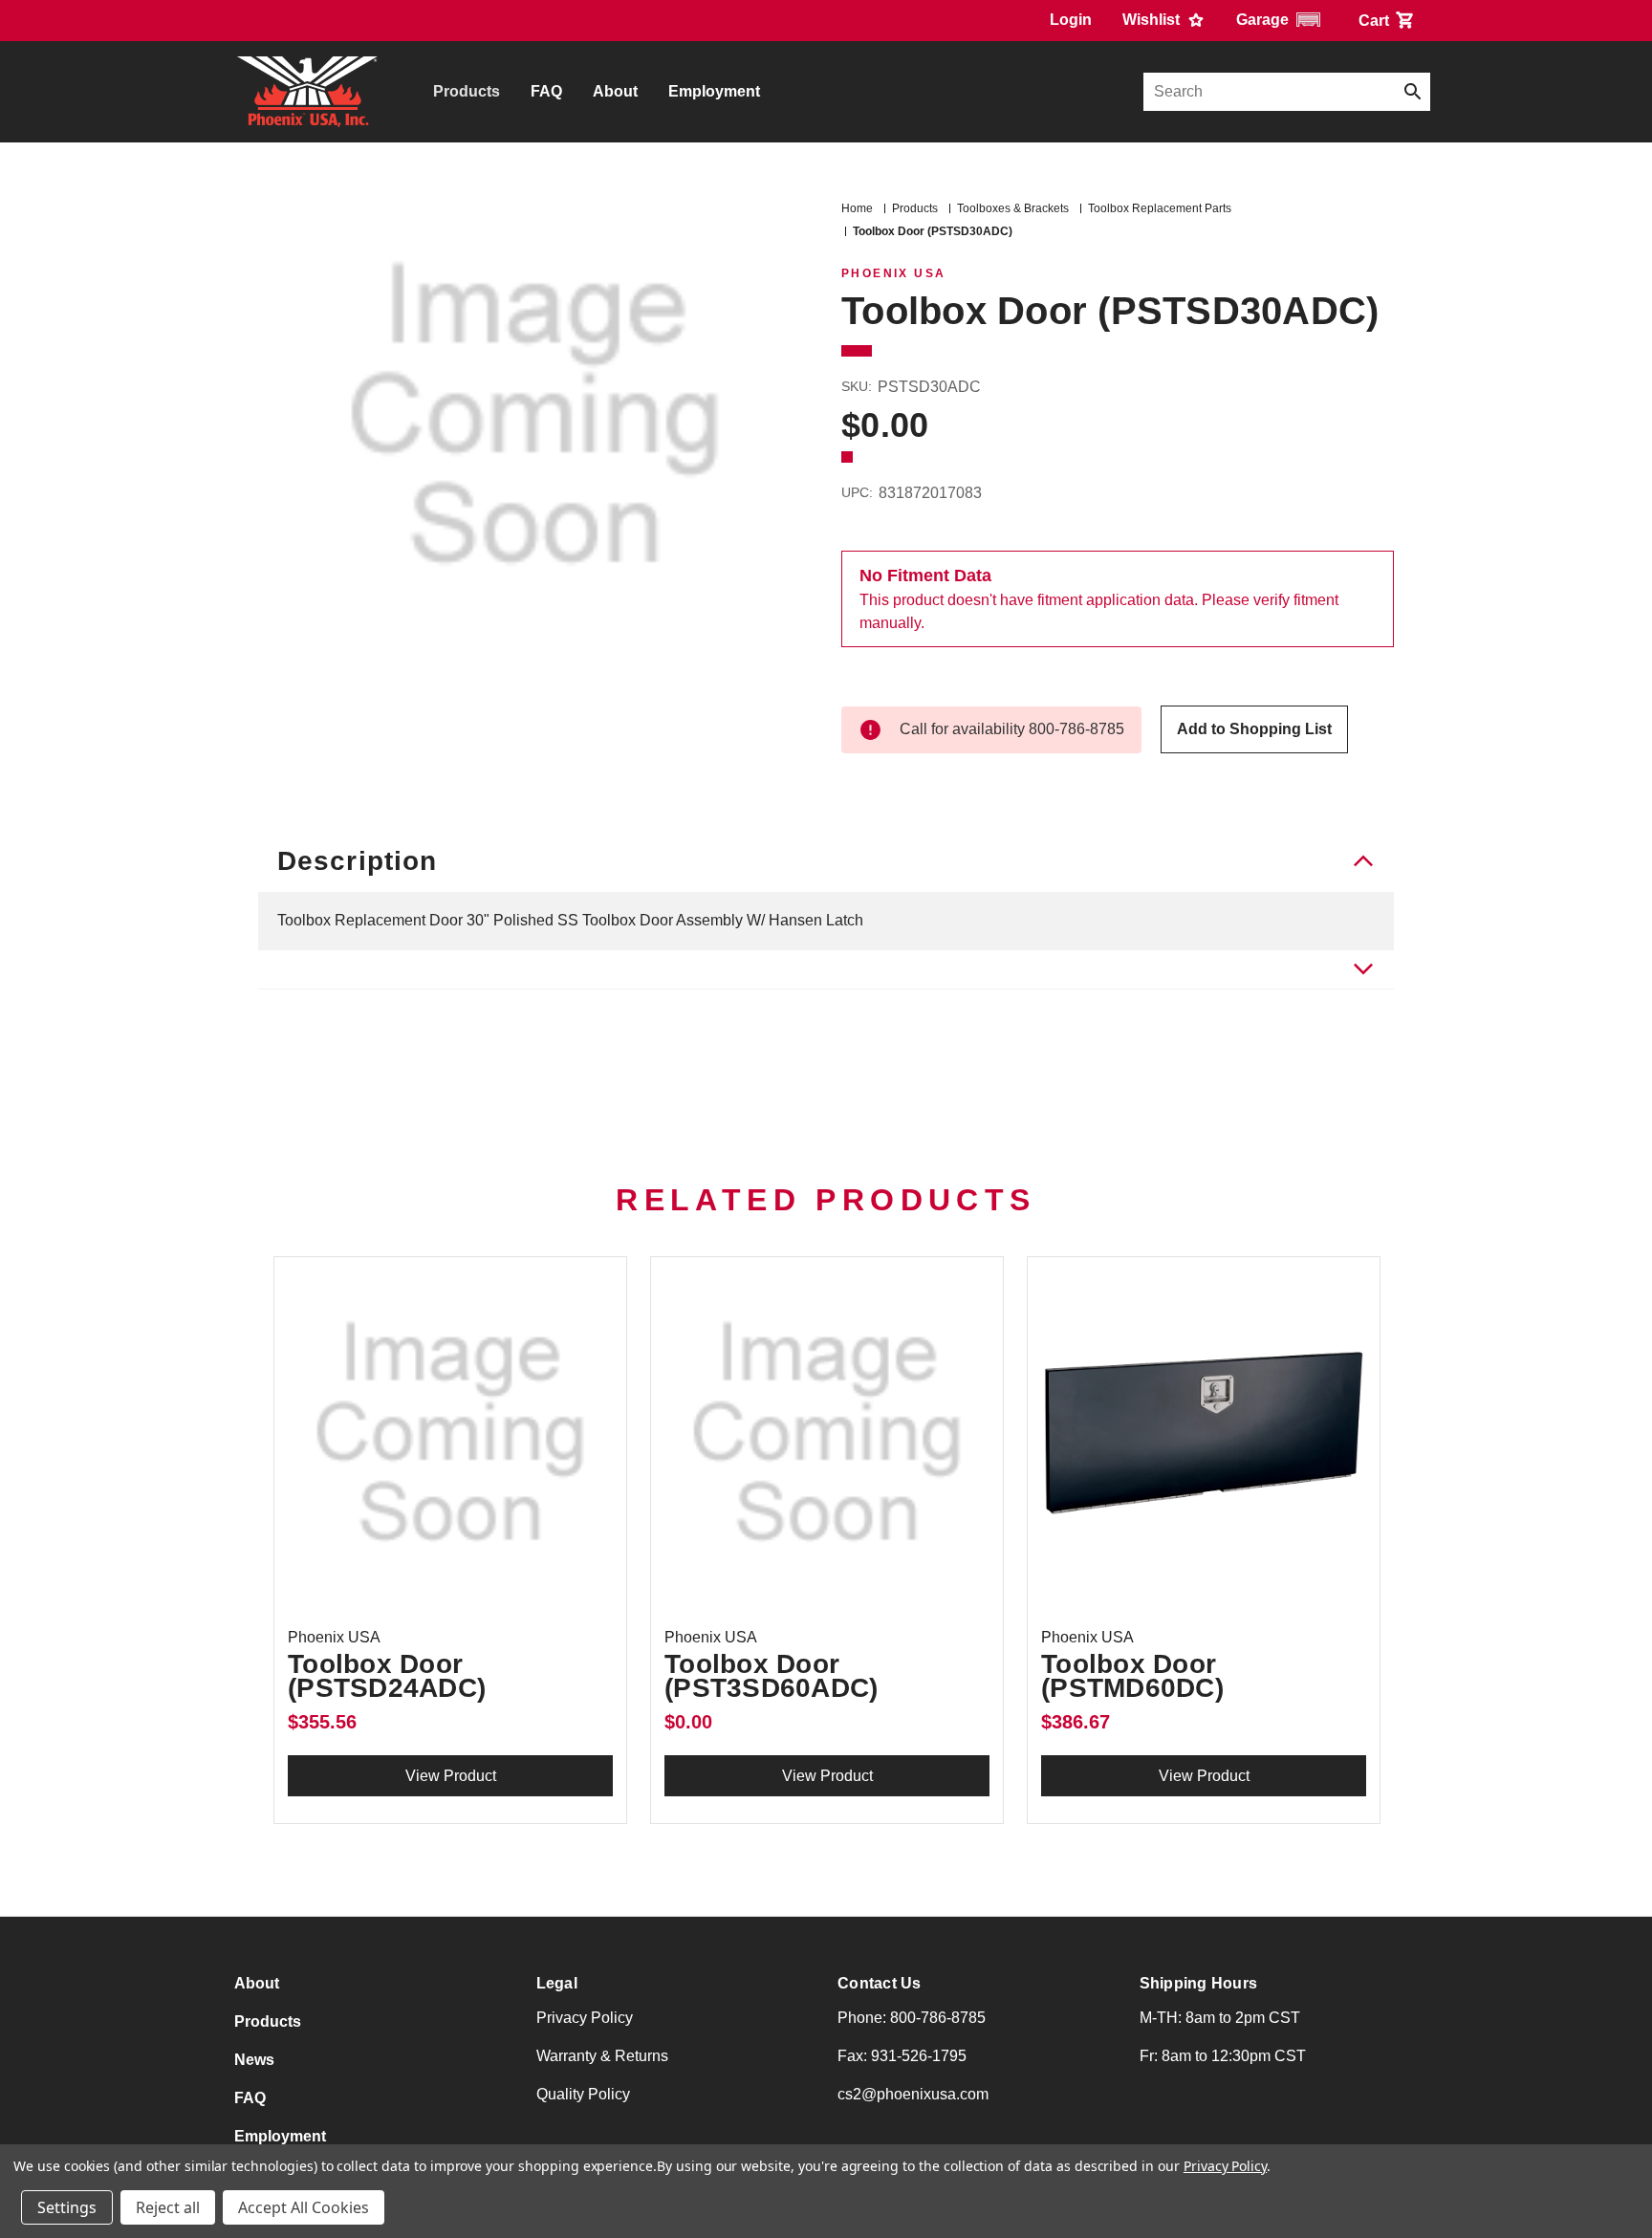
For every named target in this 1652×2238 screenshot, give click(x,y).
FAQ (546, 91)
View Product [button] (451, 1776)
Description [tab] (357, 861)
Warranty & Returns (602, 2056)
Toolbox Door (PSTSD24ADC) (387, 1676)
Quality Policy (583, 2094)
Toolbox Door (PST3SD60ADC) (771, 1676)
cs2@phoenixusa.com (913, 2094)
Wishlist (1153, 20)
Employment (714, 91)
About (615, 91)
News (254, 2060)
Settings (67, 2207)
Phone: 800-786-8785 (912, 2018)
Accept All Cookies (304, 2207)
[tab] (826, 970)
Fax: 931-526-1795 (902, 2056)
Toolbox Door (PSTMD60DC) (1132, 1676)
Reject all (168, 2207)
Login (1071, 20)
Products (467, 91)
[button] (1282, 20)
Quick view (450, 1433)
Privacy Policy (585, 2018)
